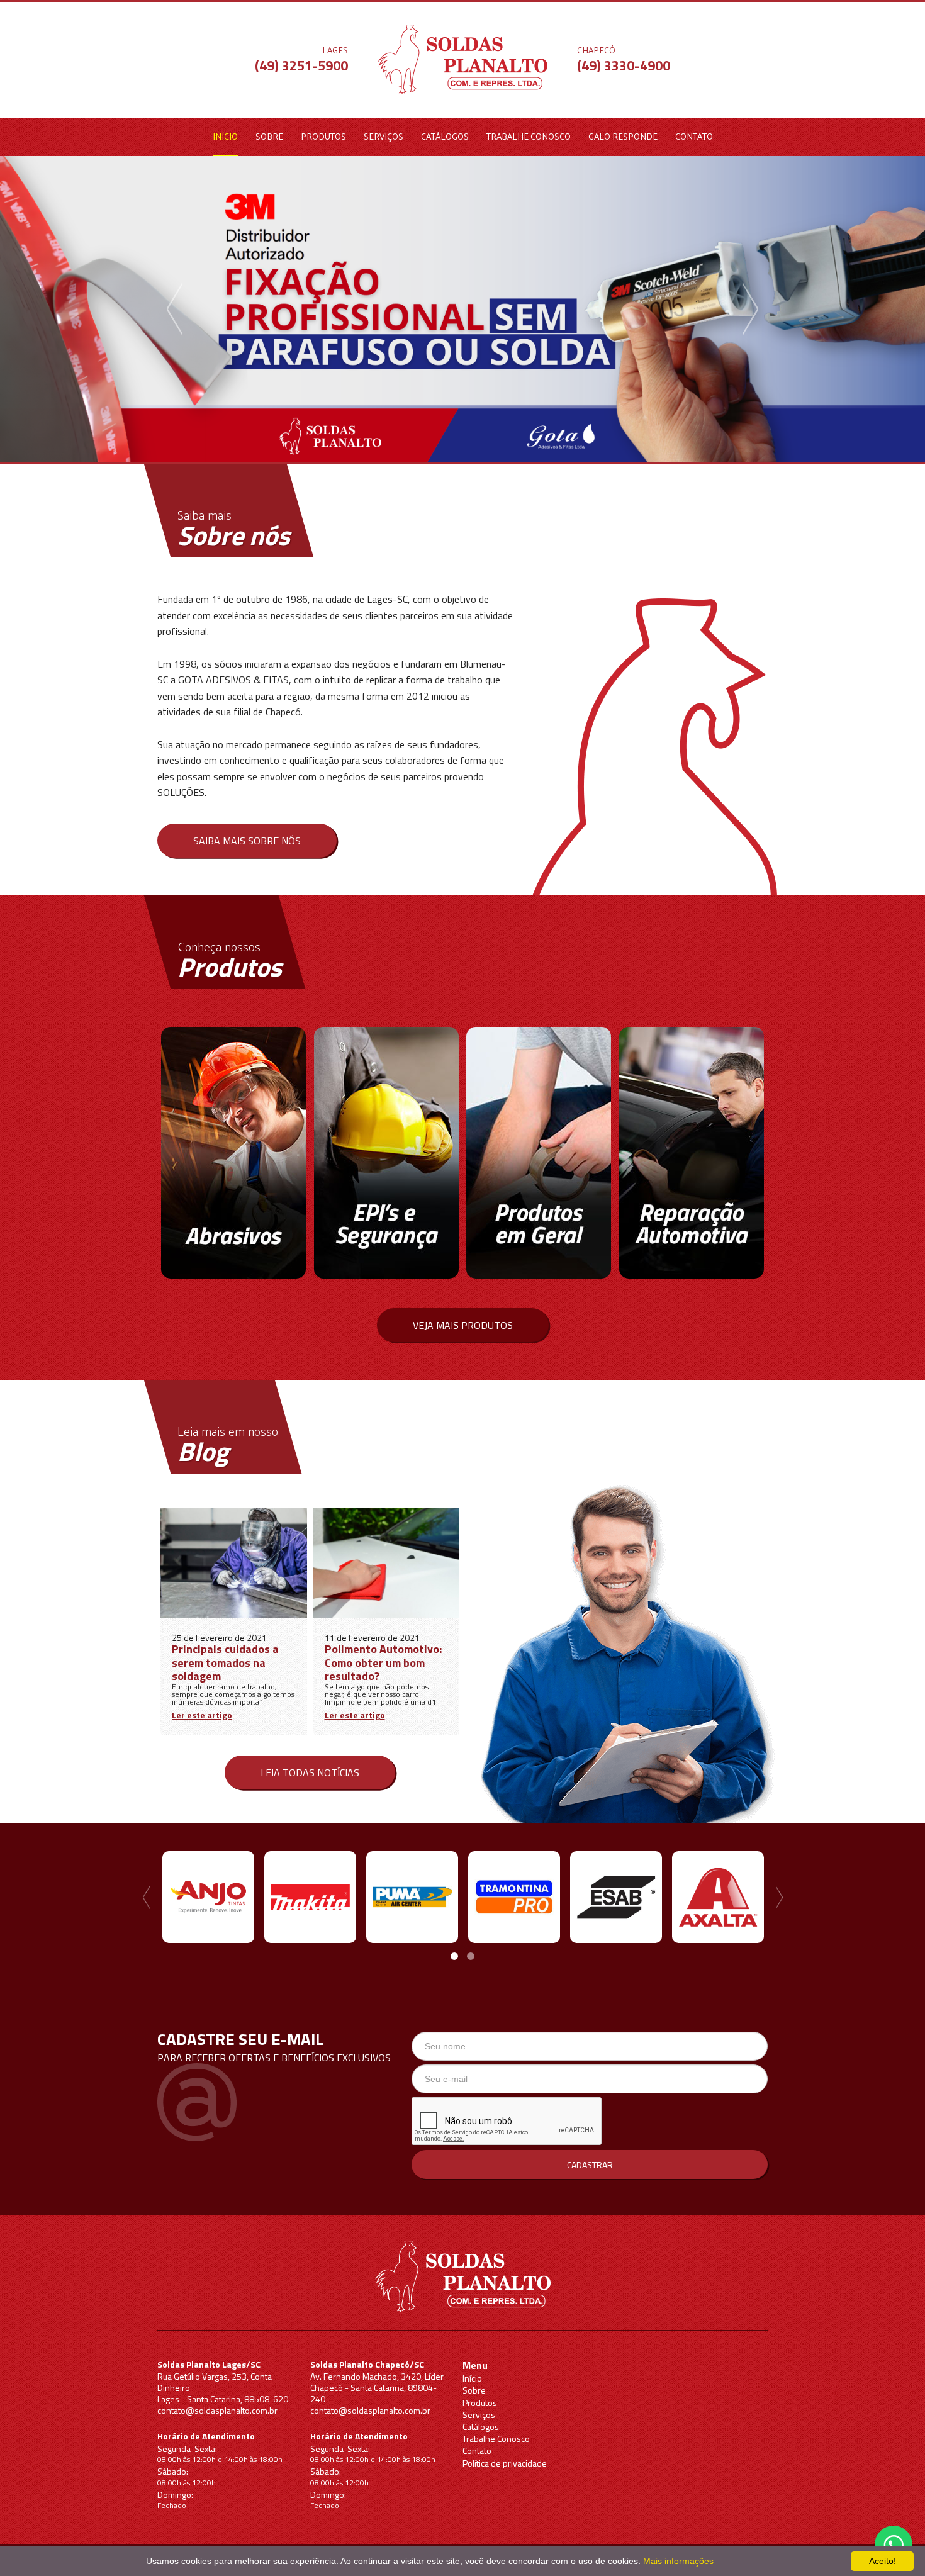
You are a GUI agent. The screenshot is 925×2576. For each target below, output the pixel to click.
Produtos (323, 136)
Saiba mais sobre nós (247, 841)
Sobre (269, 136)
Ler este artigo (202, 1715)
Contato (694, 136)
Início (225, 136)
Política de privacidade (505, 2463)
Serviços (384, 136)
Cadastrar (590, 2165)
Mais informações (678, 2561)
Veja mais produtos (463, 1325)
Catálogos (445, 136)
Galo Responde (623, 136)
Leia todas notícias (310, 1772)
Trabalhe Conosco (529, 136)
